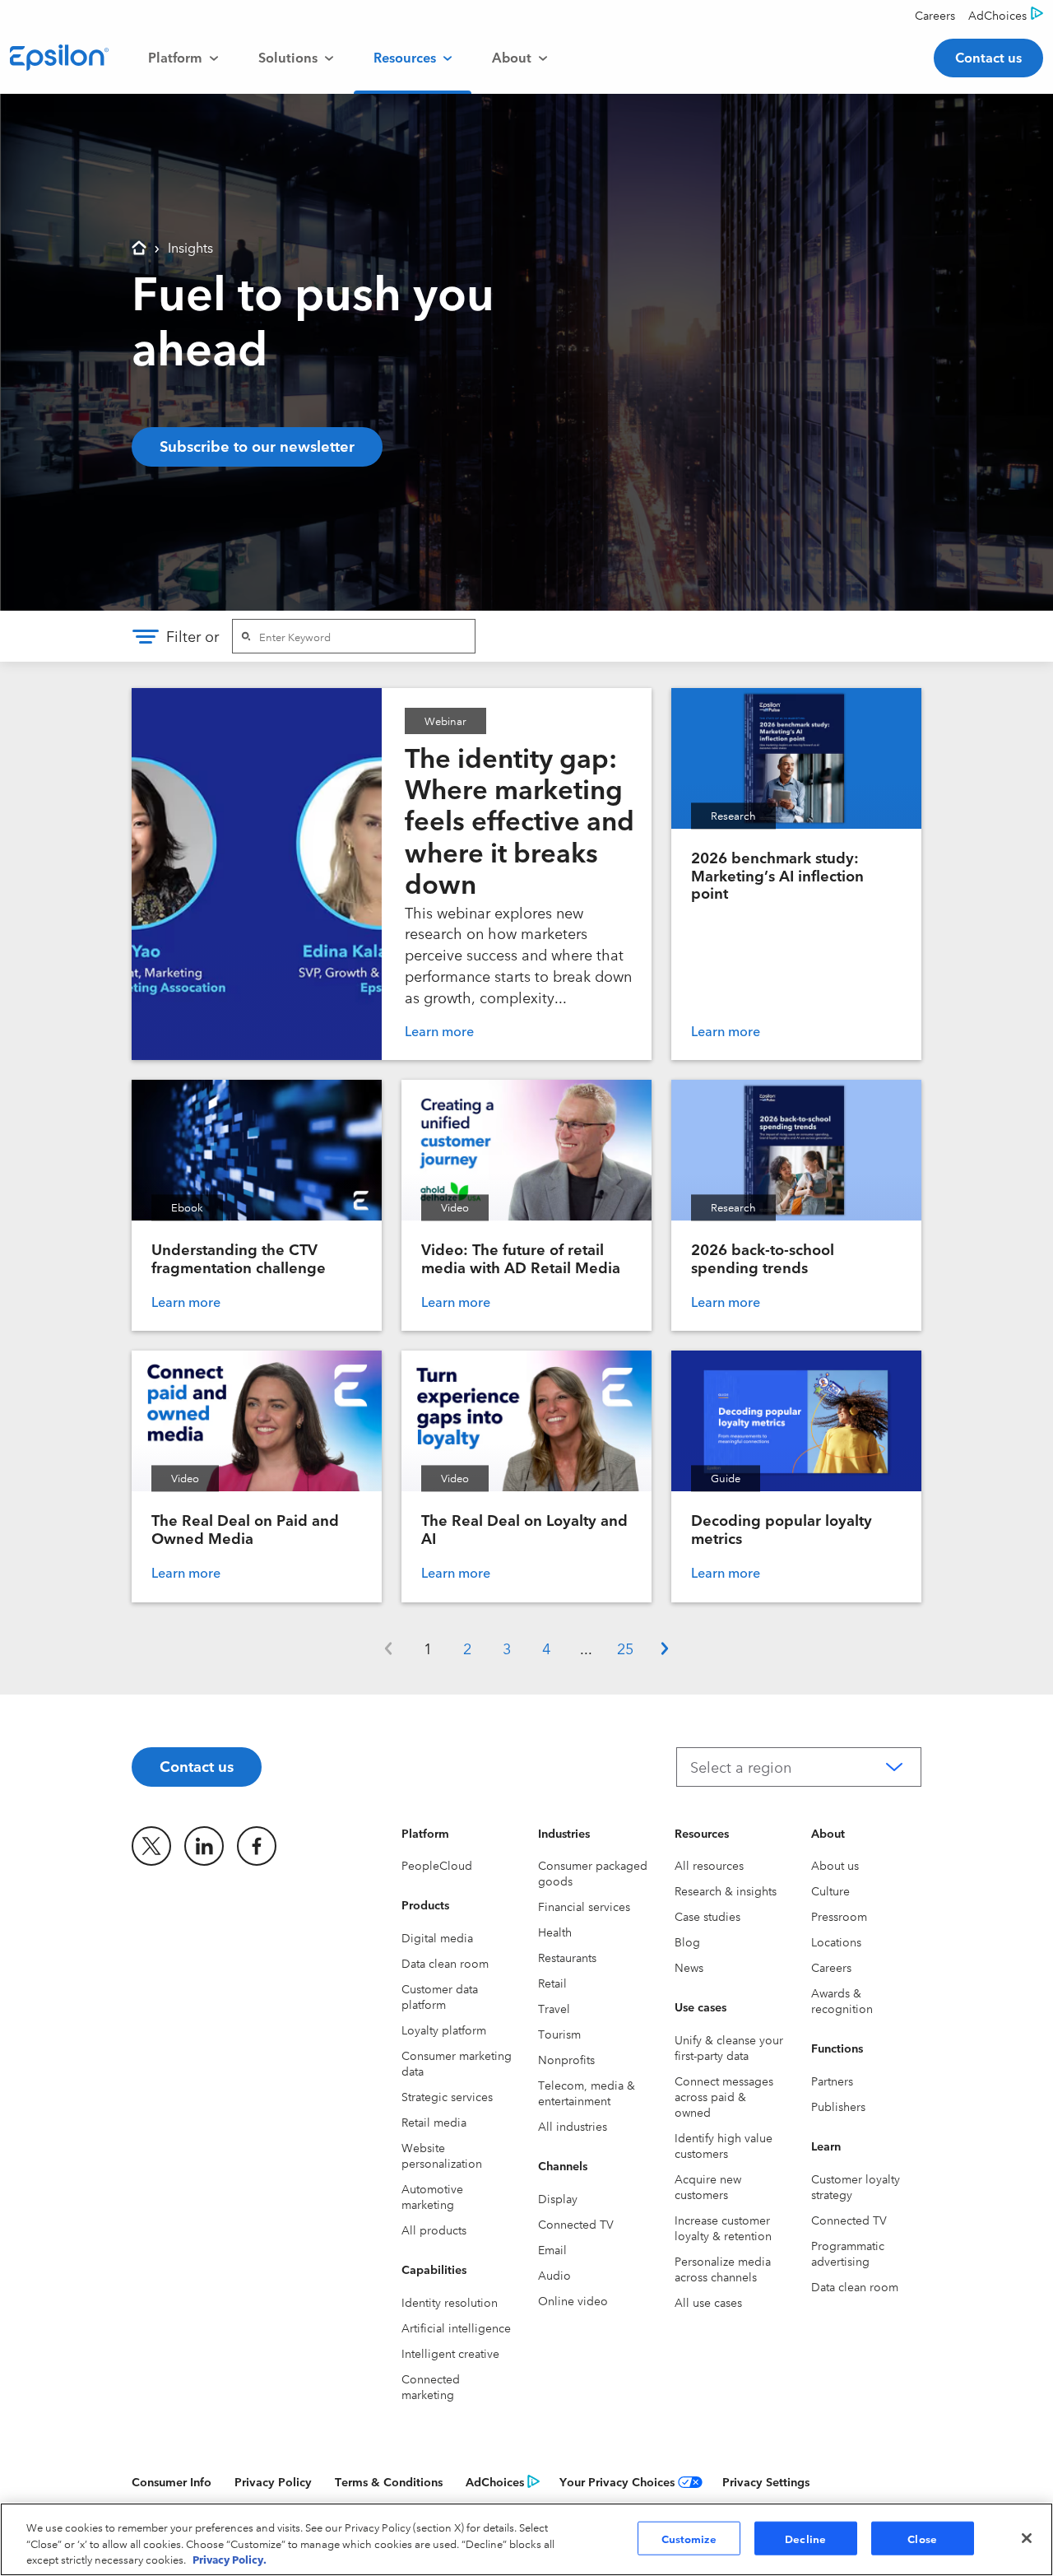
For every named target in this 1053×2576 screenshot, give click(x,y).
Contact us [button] (988, 57)
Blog (687, 1941)
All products (434, 2230)
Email (552, 2249)
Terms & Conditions (389, 2481)
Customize (689, 2537)
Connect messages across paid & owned (724, 2096)
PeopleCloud (437, 1865)
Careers (831, 1967)
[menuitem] (183, 58)
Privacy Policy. (230, 2559)
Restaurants (567, 1957)
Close (922, 2537)
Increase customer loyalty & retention (723, 2227)
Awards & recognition (842, 2000)
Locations (836, 1941)
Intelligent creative (450, 2353)
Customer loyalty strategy (856, 2186)
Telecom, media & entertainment (587, 2092)
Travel (554, 2008)
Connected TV (576, 2224)
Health (555, 1932)
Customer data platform (440, 1996)
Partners (832, 2081)
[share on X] (151, 1846)
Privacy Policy (273, 2481)
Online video (573, 2300)
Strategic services (447, 2096)
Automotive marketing (432, 2196)
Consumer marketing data (457, 2063)
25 (625, 1648)
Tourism (559, 2034)
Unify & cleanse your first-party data (729, 2047)
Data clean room (445, 1963)
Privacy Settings (766, 2481)
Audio (554, 2275)
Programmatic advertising (848, 2253)
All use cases (708, 2302)
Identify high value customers (724, 2145)
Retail (552, 1983)
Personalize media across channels (723, 2269)
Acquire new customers (708, 2186)
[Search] (246, 636)
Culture (830, 1890)
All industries (573, 2126)
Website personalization (442, 2155)
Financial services (584, 1906)
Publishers (838, 2106)
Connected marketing (431, 2386)
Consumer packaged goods (593, 1873)
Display (558, 2198)
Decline (805, 2537)
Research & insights (726, 1890)
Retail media (434, 2122)
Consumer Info (172, 2481)
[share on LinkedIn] (204, 1846)
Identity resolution (450, 2302)
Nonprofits (566, 2059)
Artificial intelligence (456, 2327)
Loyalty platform (444, 2030)
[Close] (1027, 2538)
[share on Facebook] (257, 1846)
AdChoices (495, 2481)
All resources (709, 1865)
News (689, 1967)
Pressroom (839, 1916)
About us (835, 1865)
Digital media (437, 1937)
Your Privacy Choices (617, 2481)
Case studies (707, 1916)
